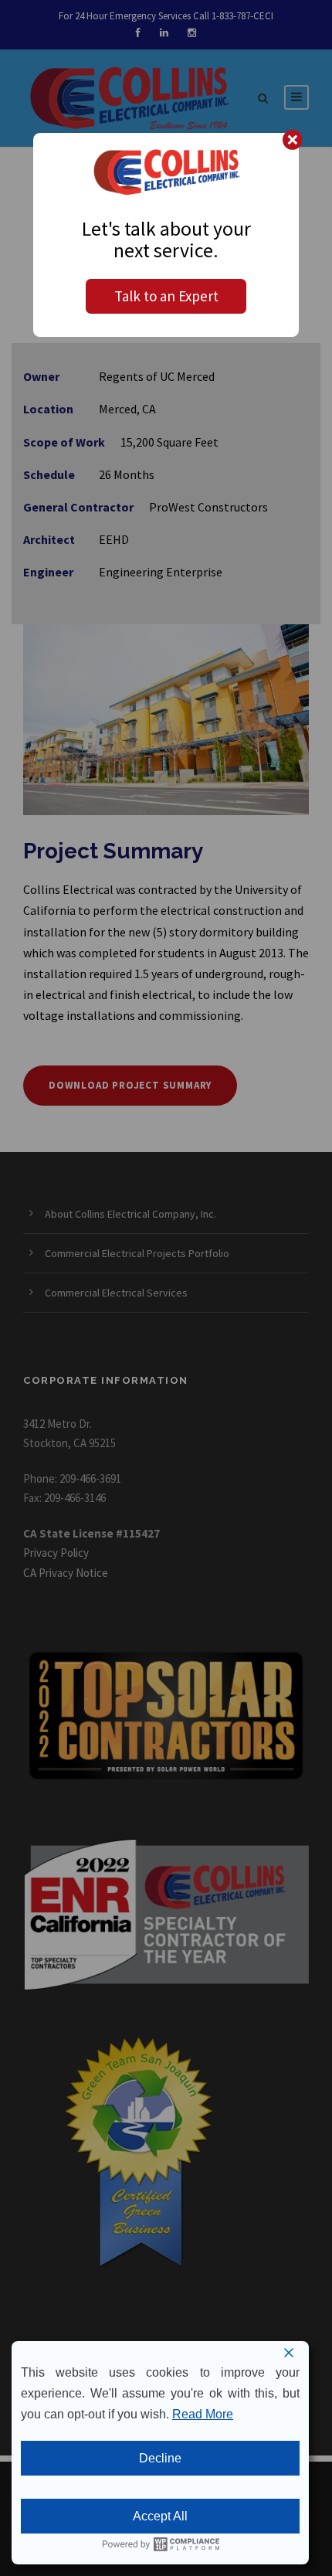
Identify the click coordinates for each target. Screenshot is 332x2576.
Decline (160, 2458)
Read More (203, 2414)
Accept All (160, 2516)
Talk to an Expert (166, 296)
